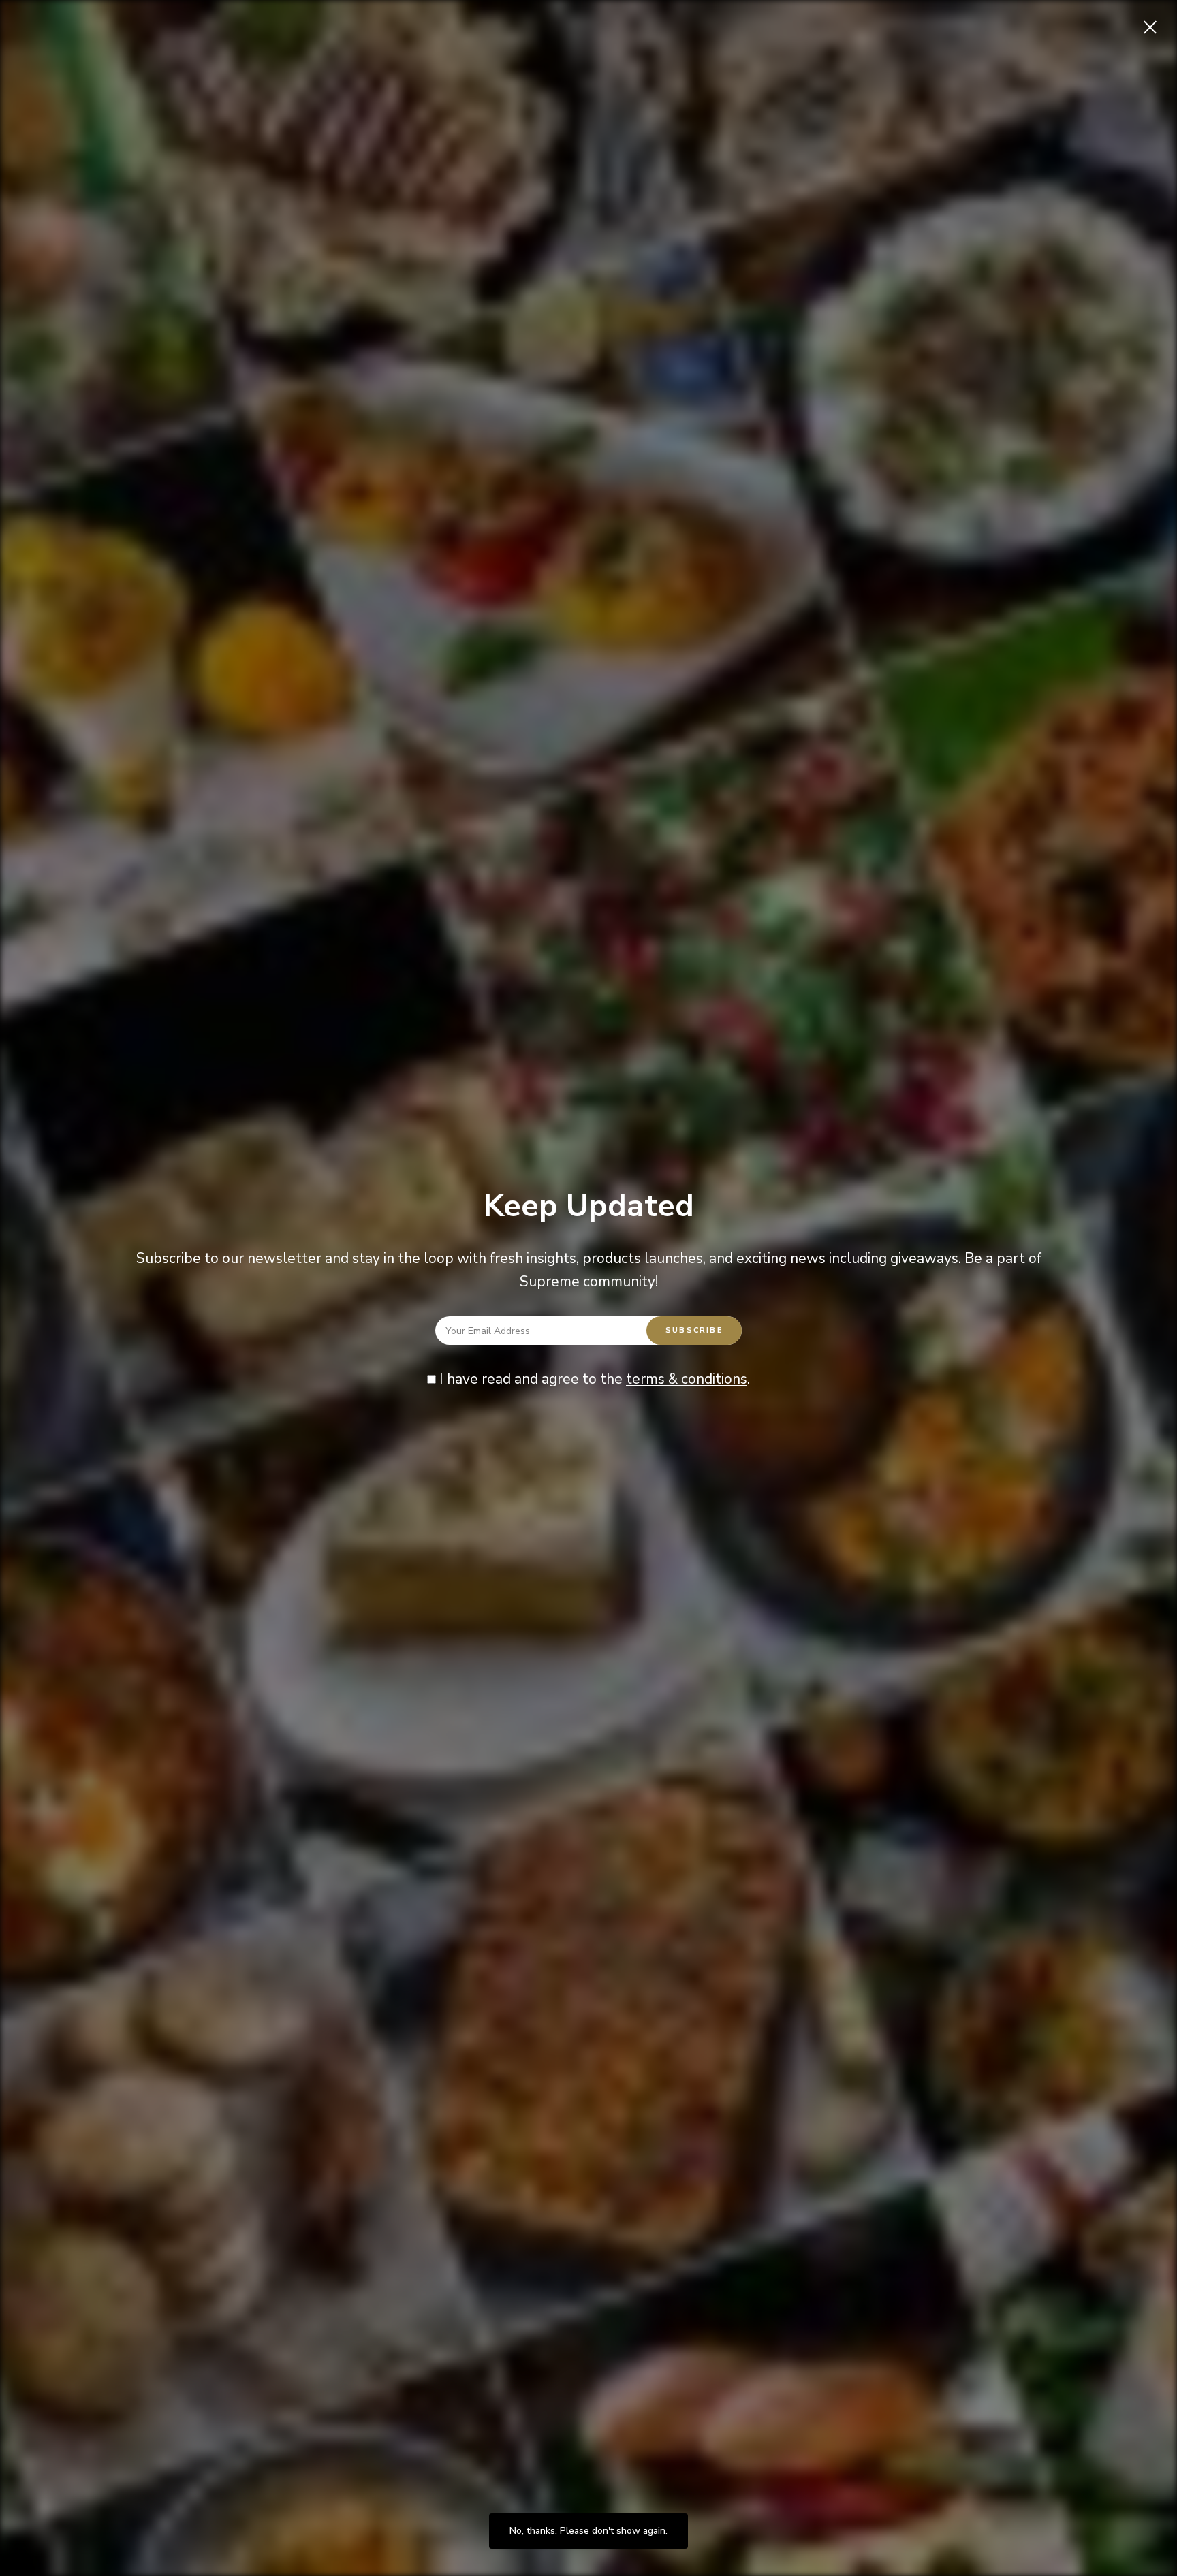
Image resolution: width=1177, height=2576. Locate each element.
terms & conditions (687, 1379)
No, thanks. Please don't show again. (588, 2531)
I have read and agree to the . (593, 1379)
